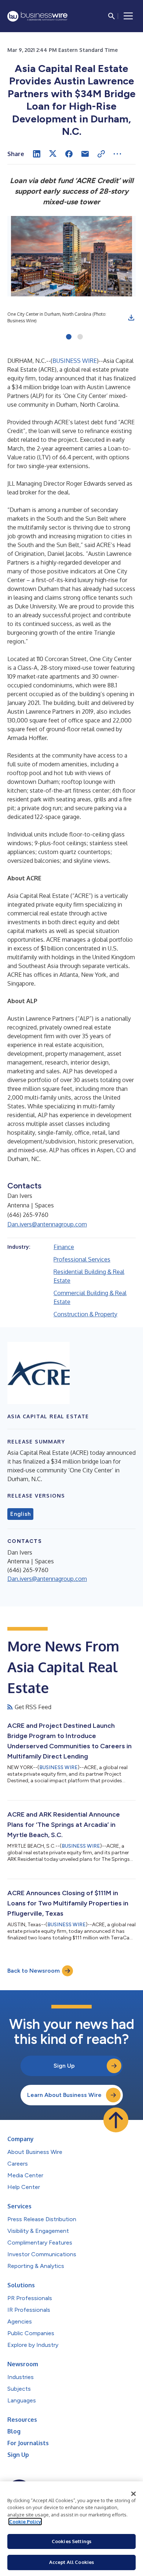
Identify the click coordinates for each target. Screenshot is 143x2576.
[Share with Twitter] (53, 154)
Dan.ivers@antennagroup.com (47, 1224)
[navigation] (128, 16)
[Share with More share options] (117, 154)
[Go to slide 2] (80, 337)
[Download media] (131, 318)
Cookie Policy (25, 2522)
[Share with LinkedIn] (37, 154)
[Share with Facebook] (69, 154)
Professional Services (82, 1259)
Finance (64, 1247)
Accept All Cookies (71, 2562)
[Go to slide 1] (69, 337)
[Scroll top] (116, 2120)
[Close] (133, 2494)
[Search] (111, 16)
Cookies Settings (71, 2541)
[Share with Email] (85, 154)
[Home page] (37, 16)
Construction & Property (85, 1314)
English (20, 1514)
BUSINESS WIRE (75, 361)
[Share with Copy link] (101, 154)
